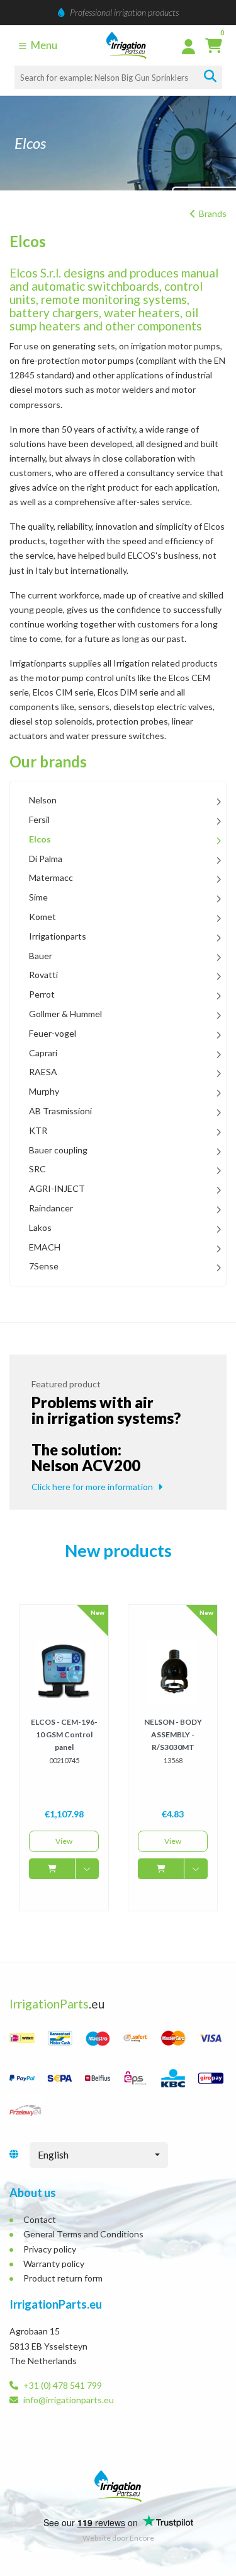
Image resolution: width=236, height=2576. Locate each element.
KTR (38, 1131)
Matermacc (51, 878)
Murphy (44, 1092)
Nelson (43, 800)
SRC (37, 1169)
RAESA (43, 1072)
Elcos (40, 839)
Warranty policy (54, 2264)
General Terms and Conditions (83, 2234)
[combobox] (99, 2155)
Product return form (63, 2278)
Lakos (40, 1228)
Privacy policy (50, 2249)
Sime (38, 897)
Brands (213, 213)
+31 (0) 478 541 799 (62, 2385)
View (64, 1841)
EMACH (45, 1247)
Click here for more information (93, 1487)
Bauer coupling (58, 1150)
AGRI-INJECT (57, 1189)
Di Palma (46, 859)
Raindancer (51, 1208)
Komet (42, 917)
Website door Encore (118, 2538)
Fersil (39, 820)
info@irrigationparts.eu (68, 2400)
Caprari (43, 1053)
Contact (40, 2219)
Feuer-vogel (53, 1034)
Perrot (42, 994)
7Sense (44, 1266)
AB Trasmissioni (60, 1111)
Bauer (41, 956)
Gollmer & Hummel (65, 1014)
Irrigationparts (58, 936)
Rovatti (43, 975)
